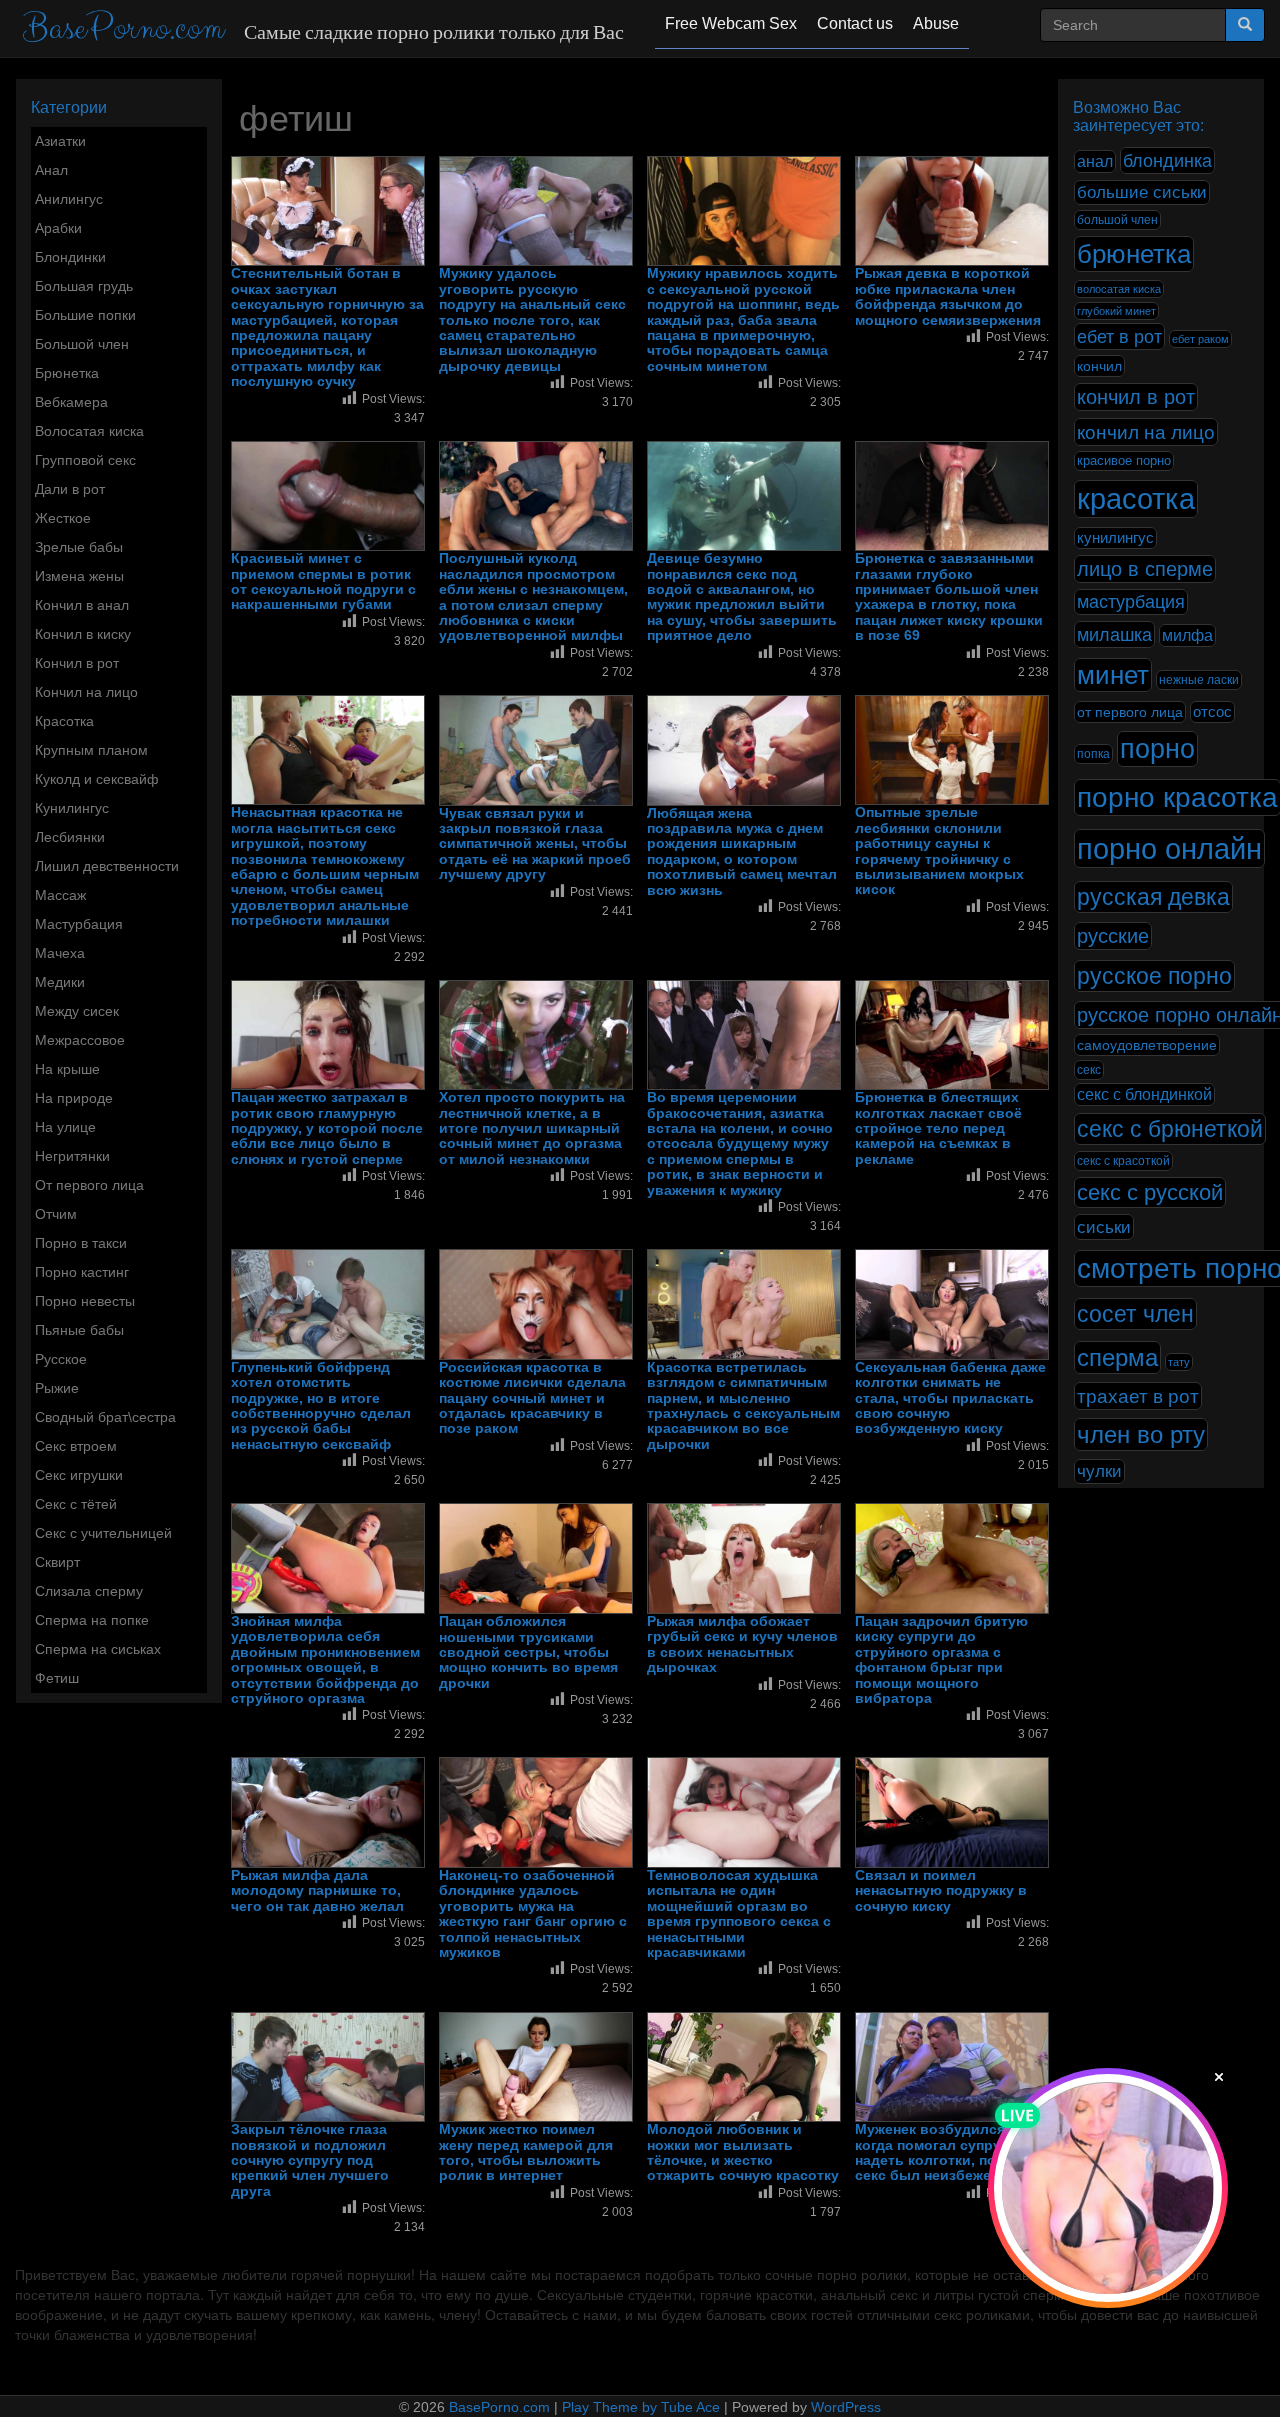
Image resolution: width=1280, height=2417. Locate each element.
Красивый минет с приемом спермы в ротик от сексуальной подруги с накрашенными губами (323, 581)
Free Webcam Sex (731, 23)
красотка (1136, 499)
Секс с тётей (76, 1504)
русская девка (1153, 897)
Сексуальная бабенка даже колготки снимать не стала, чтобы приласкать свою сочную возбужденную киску (950, 1398)
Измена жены (79, 576)
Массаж (60, 895)
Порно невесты (85, 1301)
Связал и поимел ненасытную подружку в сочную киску (941, 1891)
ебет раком (1200, 339)
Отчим (56, 1214)
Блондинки (70, 257)
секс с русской (1150, 1192)
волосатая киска (1119, 289)
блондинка (1167, 160)
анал (1095, 161)
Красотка (64, 721)
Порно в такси (81, 1243)
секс (1089, 1070)
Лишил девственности (107, 866)
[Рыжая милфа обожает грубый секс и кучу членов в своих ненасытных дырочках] (744, 1558)
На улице (65, 1127)
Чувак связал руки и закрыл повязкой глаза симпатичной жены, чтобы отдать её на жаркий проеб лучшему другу (535, 844)
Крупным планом (91, 750)
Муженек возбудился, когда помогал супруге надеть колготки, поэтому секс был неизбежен (946, 2152)
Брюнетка (67, 373)
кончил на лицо (1146, 432)
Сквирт (57, 1562)
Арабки (58, 228)
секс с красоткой (1123, 1161)
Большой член (82, 344)
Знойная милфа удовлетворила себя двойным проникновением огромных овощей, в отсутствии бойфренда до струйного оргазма (325, 1660)
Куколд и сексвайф (97, 779)
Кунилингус (72, 808)
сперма (1117, 1357)
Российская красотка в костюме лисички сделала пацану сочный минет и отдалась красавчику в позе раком (532, 1398)
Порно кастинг (82, 1272)
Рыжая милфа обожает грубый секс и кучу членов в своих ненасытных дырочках (742, 1644)
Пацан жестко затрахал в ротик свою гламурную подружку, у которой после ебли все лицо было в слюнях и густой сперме (327, 1128)
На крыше (67, 1069)
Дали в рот (70, 489)
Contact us (855, 23)
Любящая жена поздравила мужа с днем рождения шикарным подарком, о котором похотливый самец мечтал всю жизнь (742, 852)
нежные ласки (1199, 680)
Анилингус (69, 199)
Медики (60, 982)
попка (1093, 754)
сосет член (1135, 1314)
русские (1113, 936)
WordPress (846, 2407)
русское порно (1154, 976)
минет (1113, 675)
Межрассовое (80, 1040)
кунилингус (1115, 538)
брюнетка (1134, 254)
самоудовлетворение (1147, 1045)
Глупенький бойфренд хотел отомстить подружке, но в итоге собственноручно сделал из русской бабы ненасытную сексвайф (321, 1406)
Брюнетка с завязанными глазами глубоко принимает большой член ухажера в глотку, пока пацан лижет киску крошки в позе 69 (949, 597)
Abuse (936, 23)
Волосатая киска (89, 431)
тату (1179, 1362)
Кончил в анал (82, 605)
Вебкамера (71, 402)
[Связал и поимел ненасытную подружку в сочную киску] (952, 1812)
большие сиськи (1142, 192)
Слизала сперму (89, 1591)
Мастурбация (79, 924)
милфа (1187, 635)
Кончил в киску (83, 634)
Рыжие (57, 1388)
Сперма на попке (92, 1620)
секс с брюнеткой (1170, 1129)
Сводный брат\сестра (105, 1417)
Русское (61, 1359)
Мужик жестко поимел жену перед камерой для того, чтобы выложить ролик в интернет (526, 2152)
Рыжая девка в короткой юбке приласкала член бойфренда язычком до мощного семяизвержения (948, 296)
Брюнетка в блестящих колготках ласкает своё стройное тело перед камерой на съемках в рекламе (938, 1128)
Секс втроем (76, 1446)
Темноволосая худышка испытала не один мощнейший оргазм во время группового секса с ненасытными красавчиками (739, 1914)
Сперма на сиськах (98, 1649)
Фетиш (57, 1678)
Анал (51, 170)
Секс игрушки (79, 1475)
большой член (1117, 220)
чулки (1099, 1471)
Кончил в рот (77, 663)
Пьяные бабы (79, 1330)
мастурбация (1131, 602)
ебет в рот (1119, 336)
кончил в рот (1136, 397)
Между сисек (77, 1011)
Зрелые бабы (79, 547)
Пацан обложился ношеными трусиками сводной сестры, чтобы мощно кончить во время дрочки (528, 1652)
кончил (1099, 366)
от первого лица (1130, 712)
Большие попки (85, 315)
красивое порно (1124, 461)
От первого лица (89, 1185)
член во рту (1141, 1434)
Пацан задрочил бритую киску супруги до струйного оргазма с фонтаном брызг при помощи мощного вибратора (941, 1660)
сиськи (1104, 1227)
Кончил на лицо (86, 692)
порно (1157, 749)
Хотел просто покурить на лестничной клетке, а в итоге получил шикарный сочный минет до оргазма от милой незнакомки (532, 1128)
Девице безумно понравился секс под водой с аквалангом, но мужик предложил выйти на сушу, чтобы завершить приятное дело (742, 597)
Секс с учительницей (103, 1533)
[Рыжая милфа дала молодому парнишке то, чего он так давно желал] (328, 1812)
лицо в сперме (1145, 569)
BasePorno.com (123, 28)
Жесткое (63, 518)
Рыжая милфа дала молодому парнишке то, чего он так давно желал (317, 1891)
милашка (1114, 634)
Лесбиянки (70, 837)
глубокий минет (1116, 311)
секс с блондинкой (1144, 1094)
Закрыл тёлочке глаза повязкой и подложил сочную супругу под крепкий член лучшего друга (310, 2160)
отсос (1212, 712)
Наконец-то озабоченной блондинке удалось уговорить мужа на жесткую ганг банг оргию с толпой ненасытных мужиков (533, 1914)
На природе (74, 1098)
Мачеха (60, 953)
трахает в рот (1138, 1396)
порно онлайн (1169, 848)
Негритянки (72, 1156)
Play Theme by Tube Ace (641, 2407)
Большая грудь (84, 286)
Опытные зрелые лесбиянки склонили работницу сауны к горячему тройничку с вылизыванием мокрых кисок (939, 851)
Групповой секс (85, 460)
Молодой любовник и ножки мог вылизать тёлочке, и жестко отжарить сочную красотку (743, 2152)
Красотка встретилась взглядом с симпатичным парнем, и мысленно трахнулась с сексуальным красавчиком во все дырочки (743, 1406)
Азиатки (60, 141)
